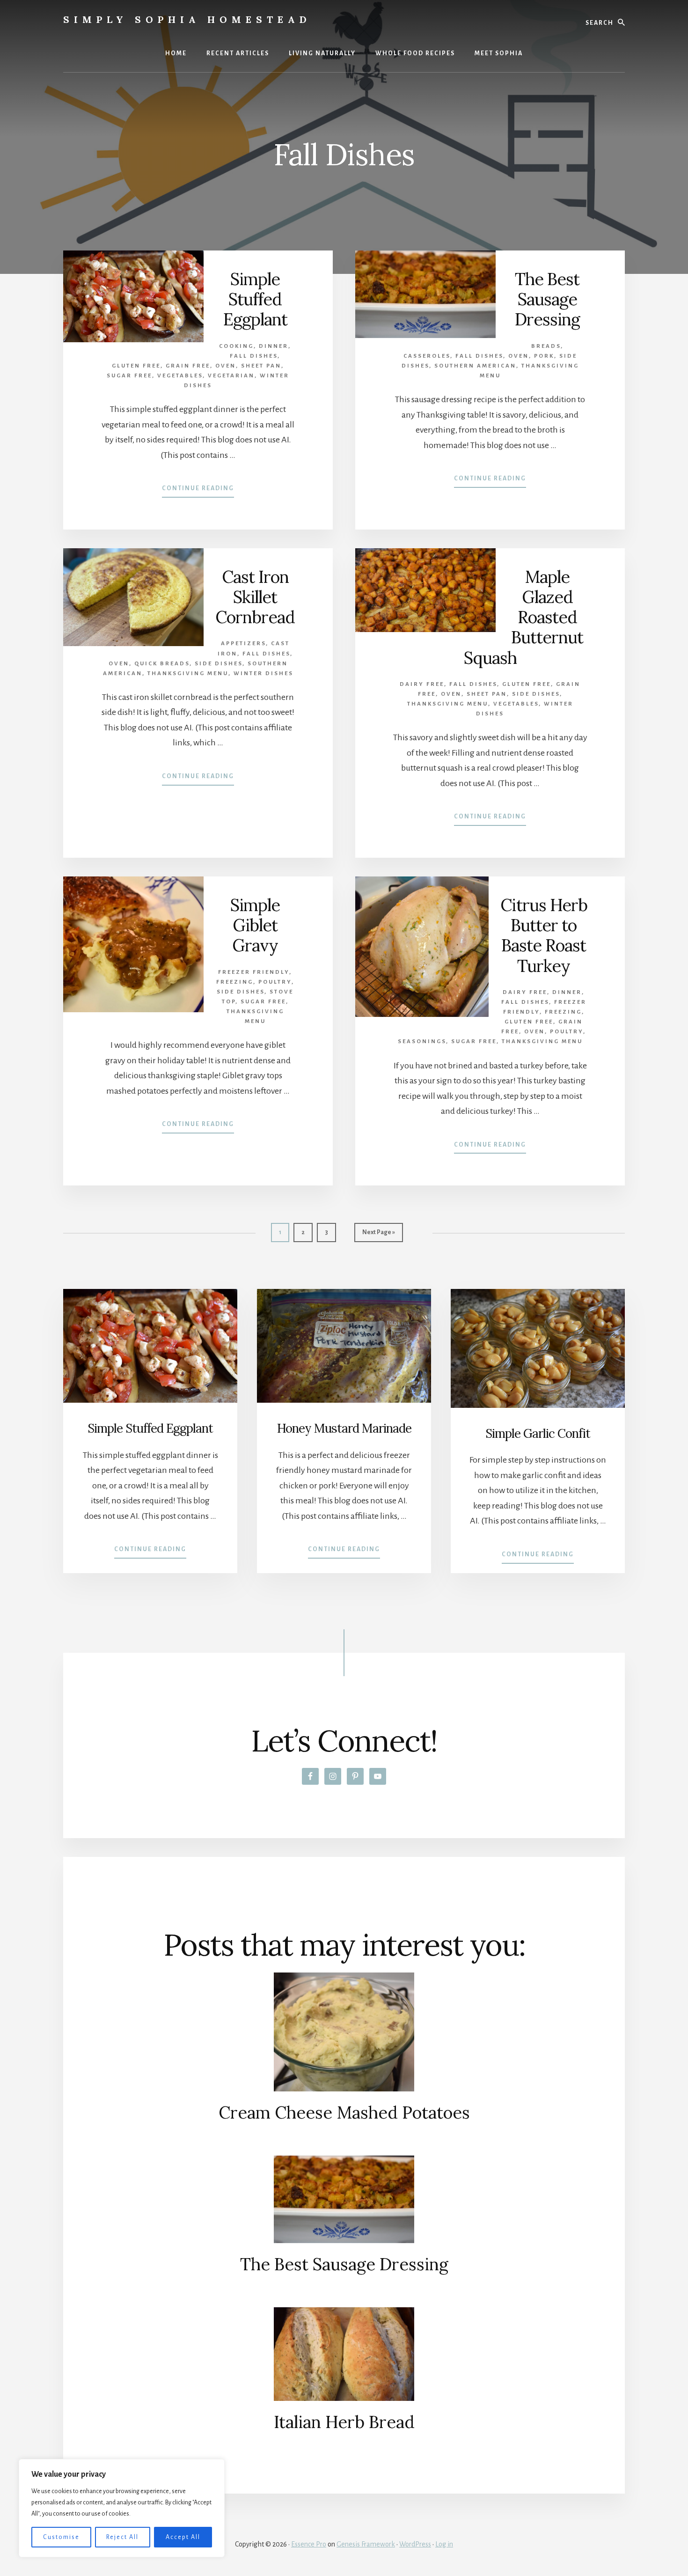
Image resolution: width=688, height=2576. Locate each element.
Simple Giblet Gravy (255, 925)
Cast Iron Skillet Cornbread (255, 597)
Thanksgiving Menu (188, 673)
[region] (122, 2508)
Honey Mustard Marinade (344, 1428)
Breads (546, 346)
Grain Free (188, 366)
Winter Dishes (263, 673)
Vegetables (180, 376)
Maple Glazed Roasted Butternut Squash (524, 617)
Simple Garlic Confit (538, 1433)
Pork (544, 356)
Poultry (275, 982)
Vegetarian (231, 376)
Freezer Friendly (254, 972)
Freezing (235, 982)
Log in (444, 2544)
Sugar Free (129, 376)
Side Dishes (219, 664)
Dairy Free (422, 684)
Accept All (183, 2537)
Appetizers (243, 644)
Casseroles (427, 356)
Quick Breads (162, 664)
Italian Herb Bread (344, 2422)
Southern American (475, 366)
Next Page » (378, 1235)
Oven (226, 366)
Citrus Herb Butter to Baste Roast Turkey (544, 935)
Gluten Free (136, 366)
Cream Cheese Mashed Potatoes (344, 2112)
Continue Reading (198, 491)
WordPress (415, 2544)
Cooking (236, 346)
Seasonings (422, 1041)
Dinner (274, 346)
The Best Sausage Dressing (547, 299)
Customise (61, 2537)
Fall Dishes (254, 356)
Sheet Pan (261, 366)
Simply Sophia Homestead (187, 19)
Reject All (122, 2537)
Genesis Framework (366, 2544)
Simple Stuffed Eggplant (255, 299)
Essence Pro (309, 2544)
